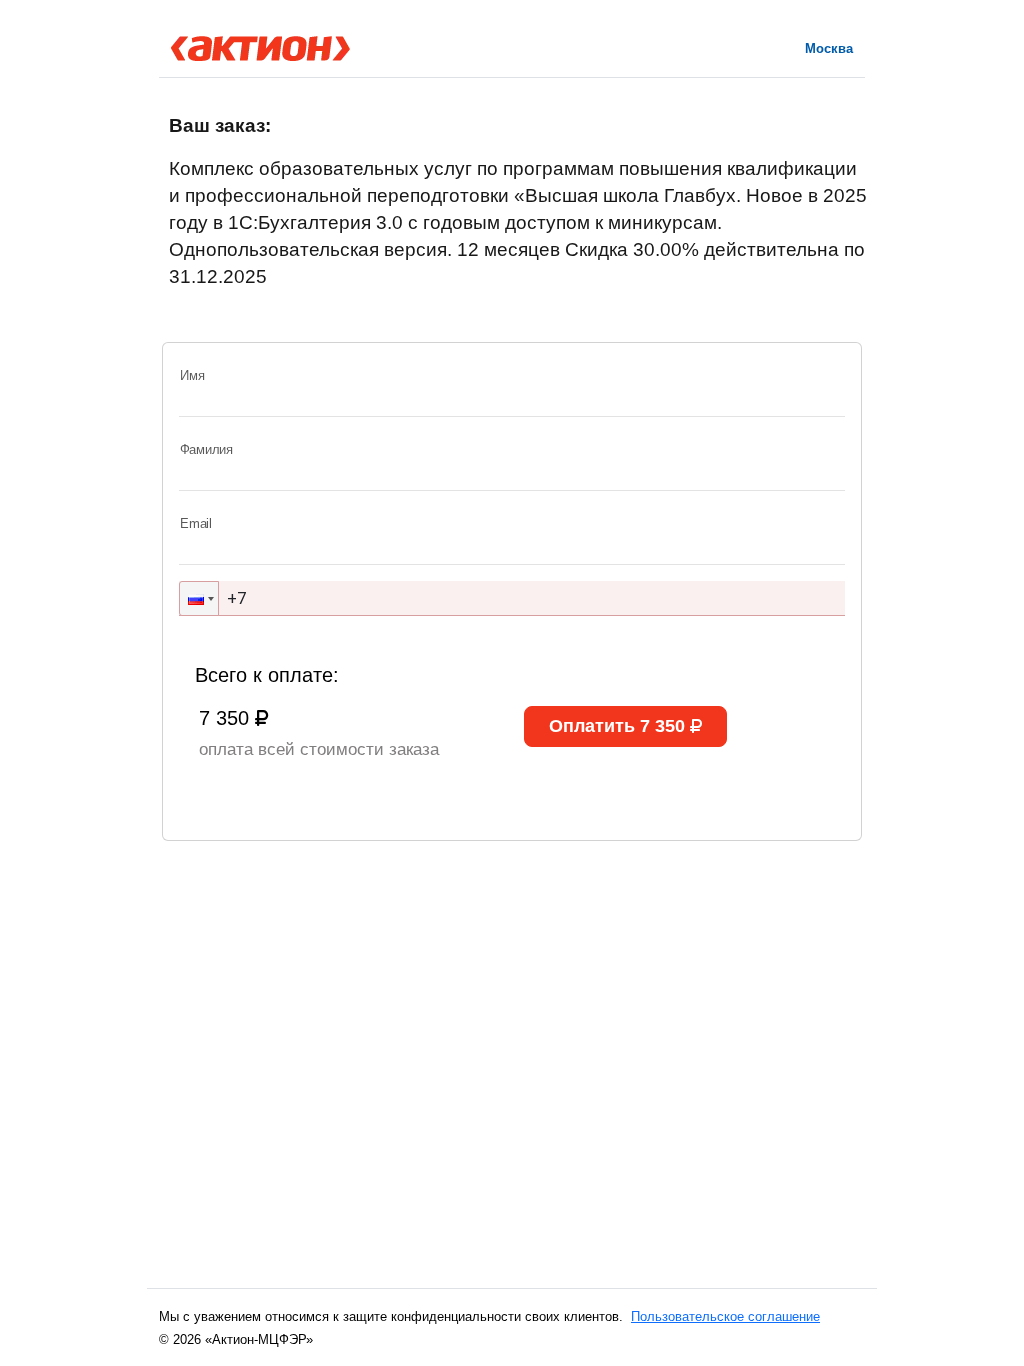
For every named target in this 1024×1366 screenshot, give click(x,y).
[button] (199, 598)
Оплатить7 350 (617, 726)
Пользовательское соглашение (725, 1316)
